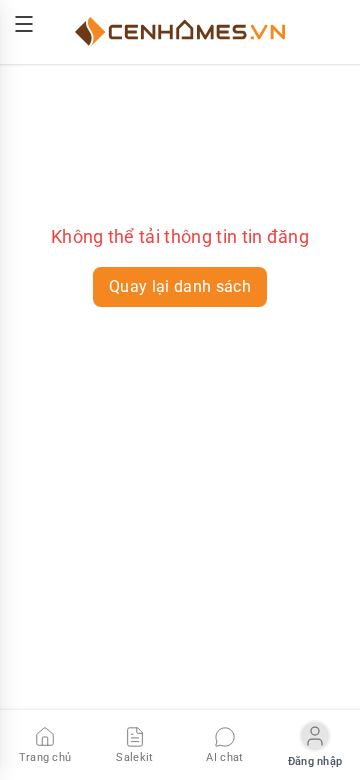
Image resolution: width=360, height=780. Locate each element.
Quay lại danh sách (180, 286)
